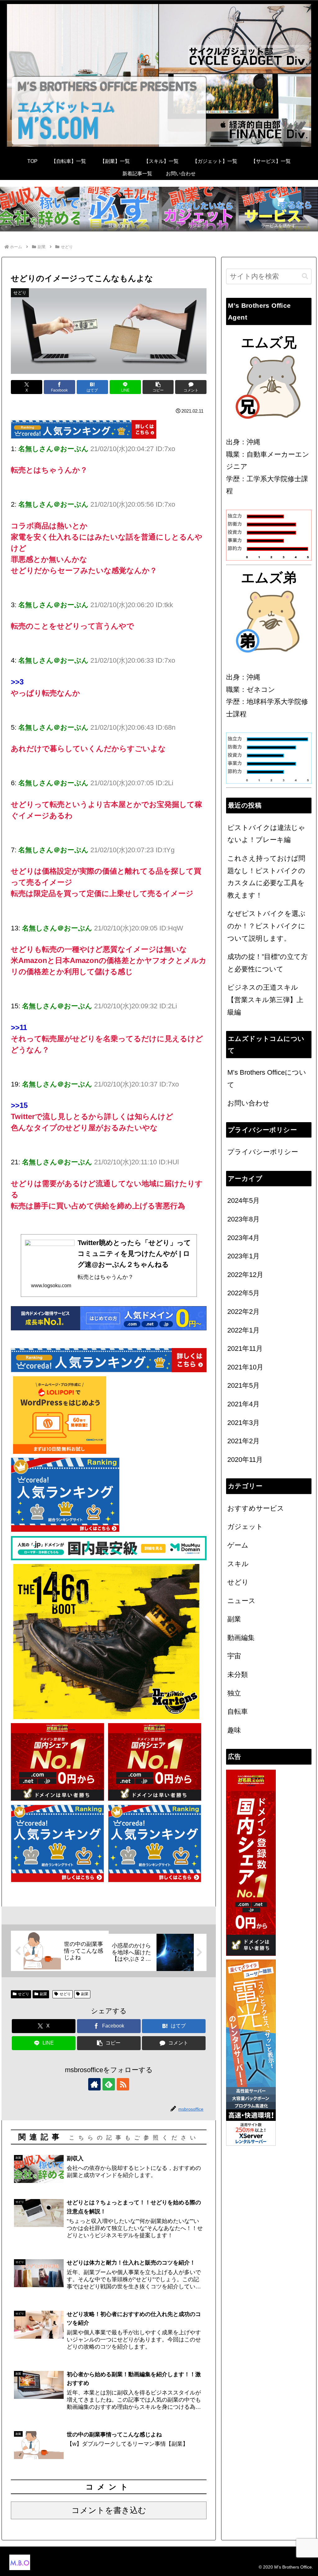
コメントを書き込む (109, 2510)
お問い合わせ (248, 1103)
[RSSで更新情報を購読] (123, 2084)
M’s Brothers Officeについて (267, 1079)
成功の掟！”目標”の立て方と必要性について (268, 963)
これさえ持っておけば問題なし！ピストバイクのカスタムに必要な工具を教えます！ (266, 877)
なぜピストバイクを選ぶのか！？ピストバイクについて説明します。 (266, 926)
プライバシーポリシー (263, 1152)
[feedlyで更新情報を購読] (109, 2084)
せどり (24, 1994)
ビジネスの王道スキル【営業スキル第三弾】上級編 (265, 1000)
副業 (43, 1994)
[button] (158, 387)
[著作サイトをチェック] (94, 2084)
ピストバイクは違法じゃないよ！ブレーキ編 (266, 834)
